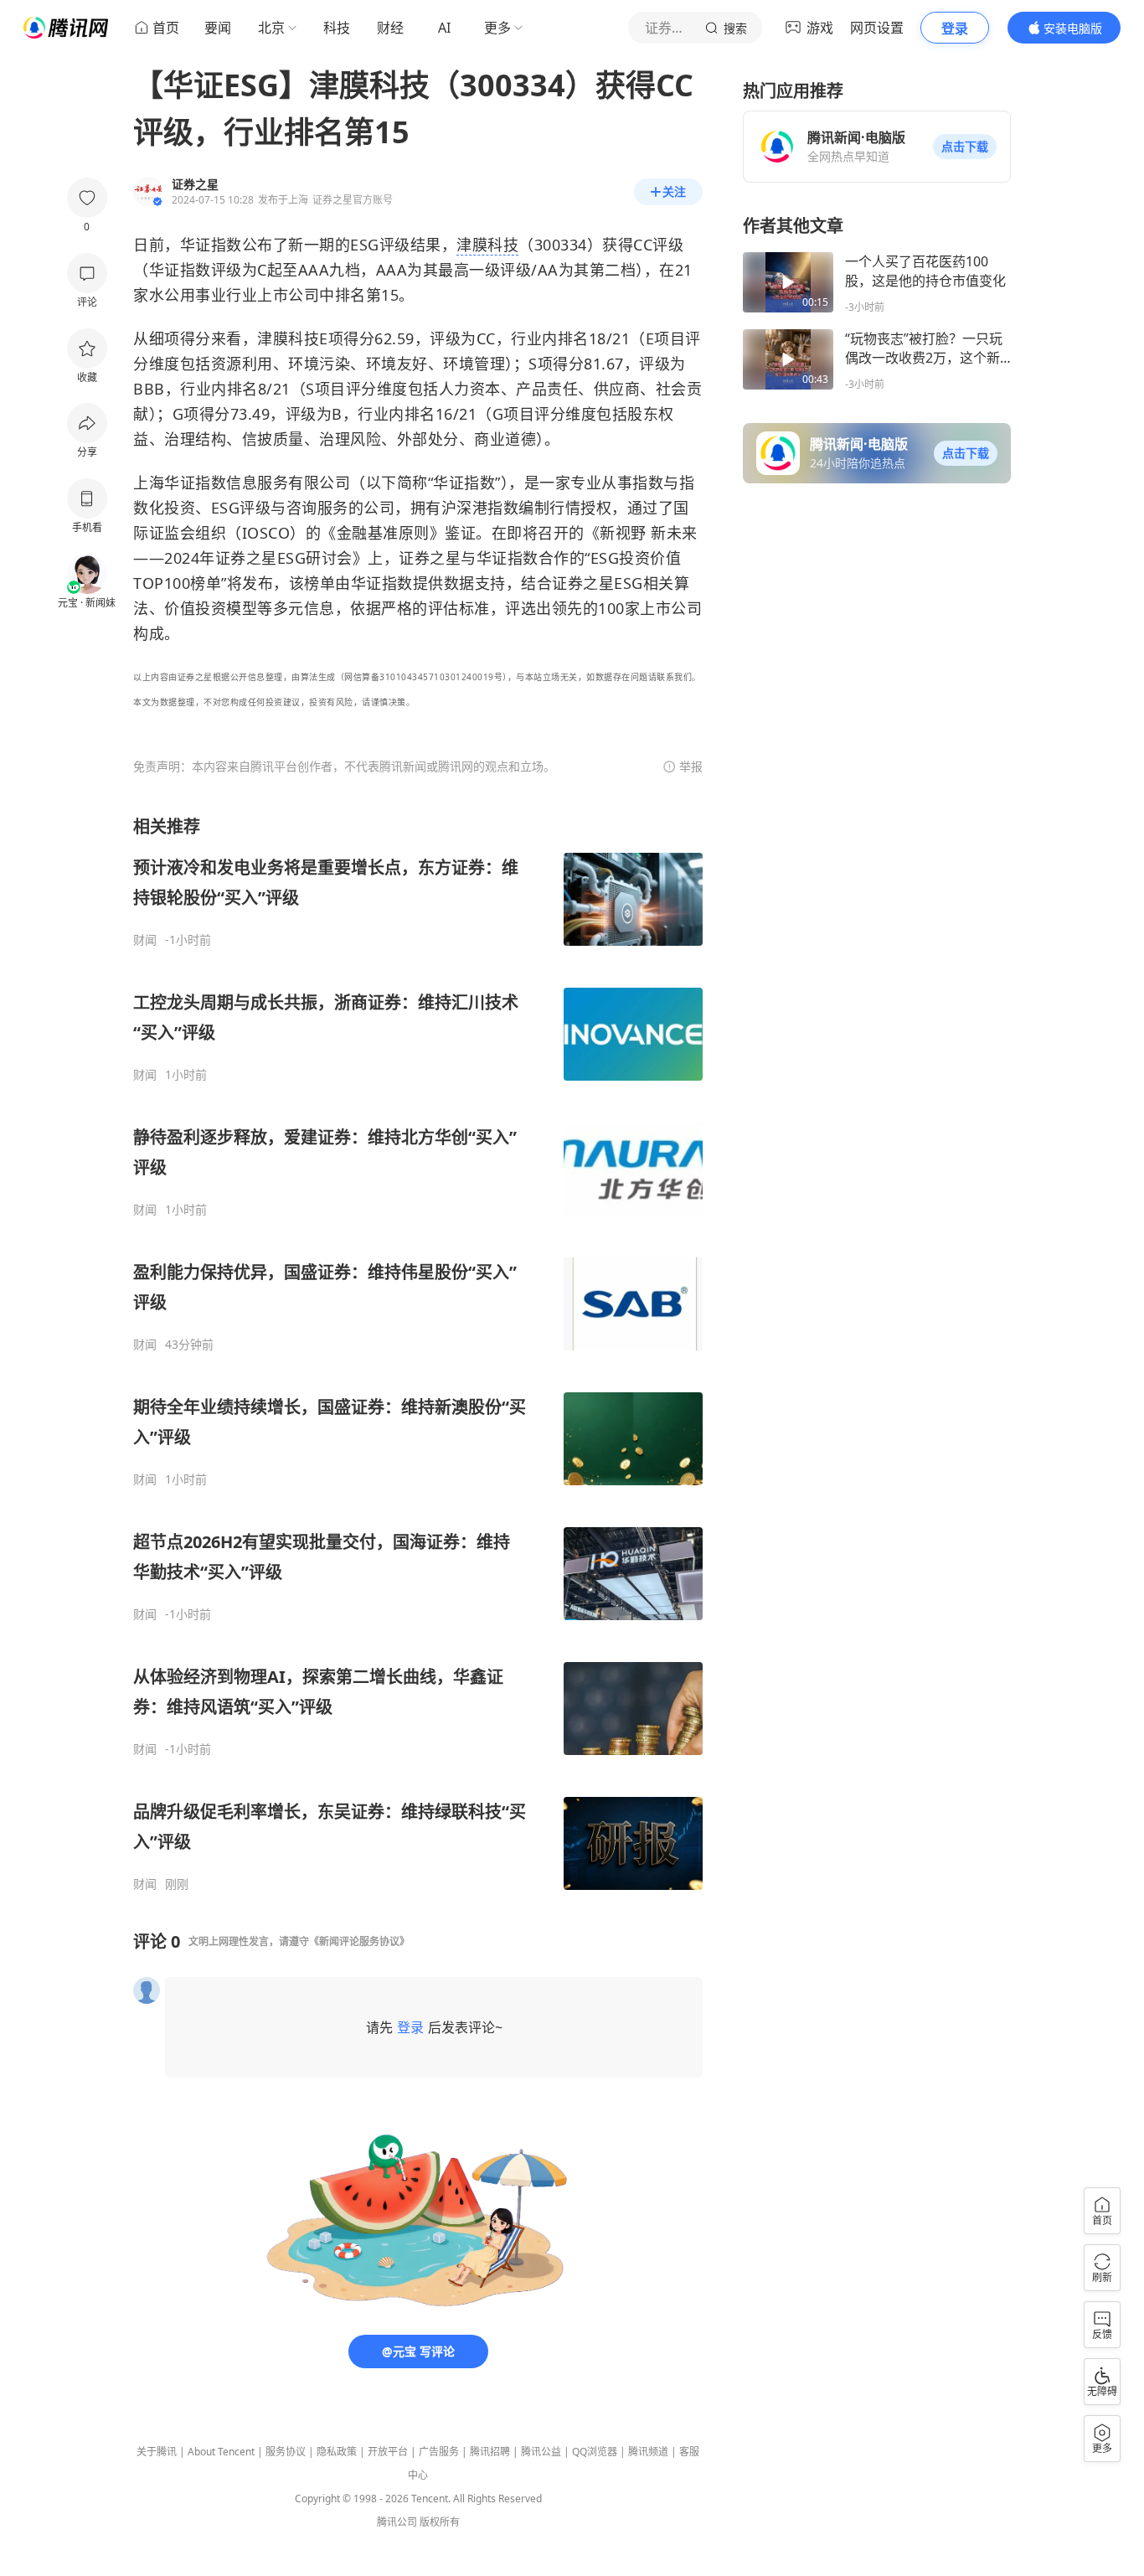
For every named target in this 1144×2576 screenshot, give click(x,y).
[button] (965, 147)
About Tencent (221, 2452)
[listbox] (418, 1353)
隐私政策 (337, 2452)
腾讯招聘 (490, 2452)
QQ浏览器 (595, 2452)
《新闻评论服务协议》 (359, 1941)
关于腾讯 (157, 2452)
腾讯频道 (648, 2452)
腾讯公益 (541, 2452)
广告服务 (439, 2452)
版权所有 (440, 2522)
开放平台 (388, 2452)
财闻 (145, 940)
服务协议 (286, 2452)
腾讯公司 (397, 2522)
